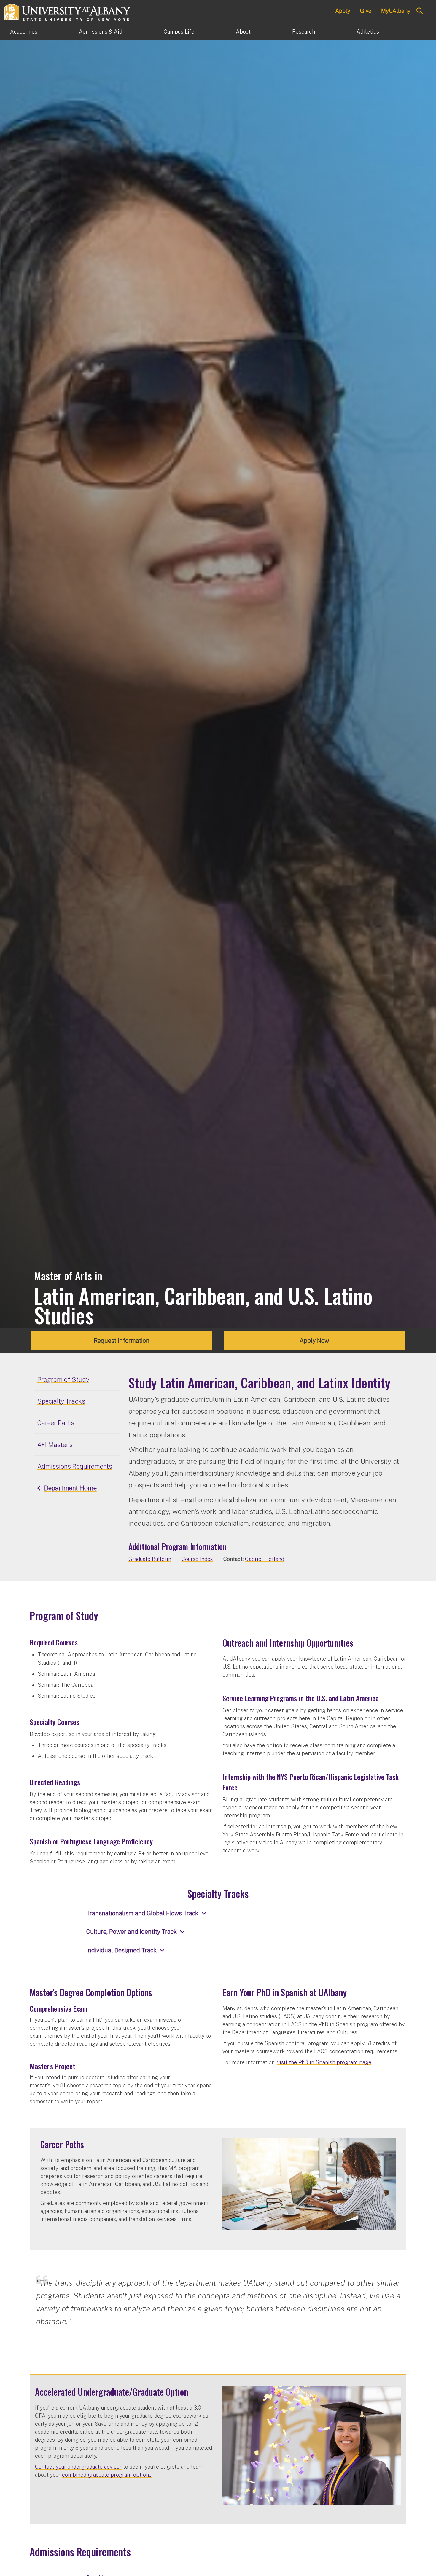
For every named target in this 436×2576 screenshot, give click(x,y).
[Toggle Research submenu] (336, 32)
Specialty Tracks (61, 1401)
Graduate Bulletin (150, 1559)
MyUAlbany (396, 11)
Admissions (101, 32)
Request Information (122, 1341)
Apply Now (314, 1341)
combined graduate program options (107, 2475)
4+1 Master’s (55, 1445)
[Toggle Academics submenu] (58, 32)
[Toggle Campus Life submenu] (215, 32)
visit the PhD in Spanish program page (324, 2062)
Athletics (368, 32)
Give (366, 11)
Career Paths (56, 1423)
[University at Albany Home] (68, 12)
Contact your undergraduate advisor (78, 2467)
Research (304, 32)
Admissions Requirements (75, 1466)
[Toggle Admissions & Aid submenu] (143, 32)
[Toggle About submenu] (271, 32)
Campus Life (179, 32)
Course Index (197, 1559)
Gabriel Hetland (265, 1559)
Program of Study (63, 1379)
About (243, 32)
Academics (24, 32)
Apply (343, 11)
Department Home (70, 1488)
